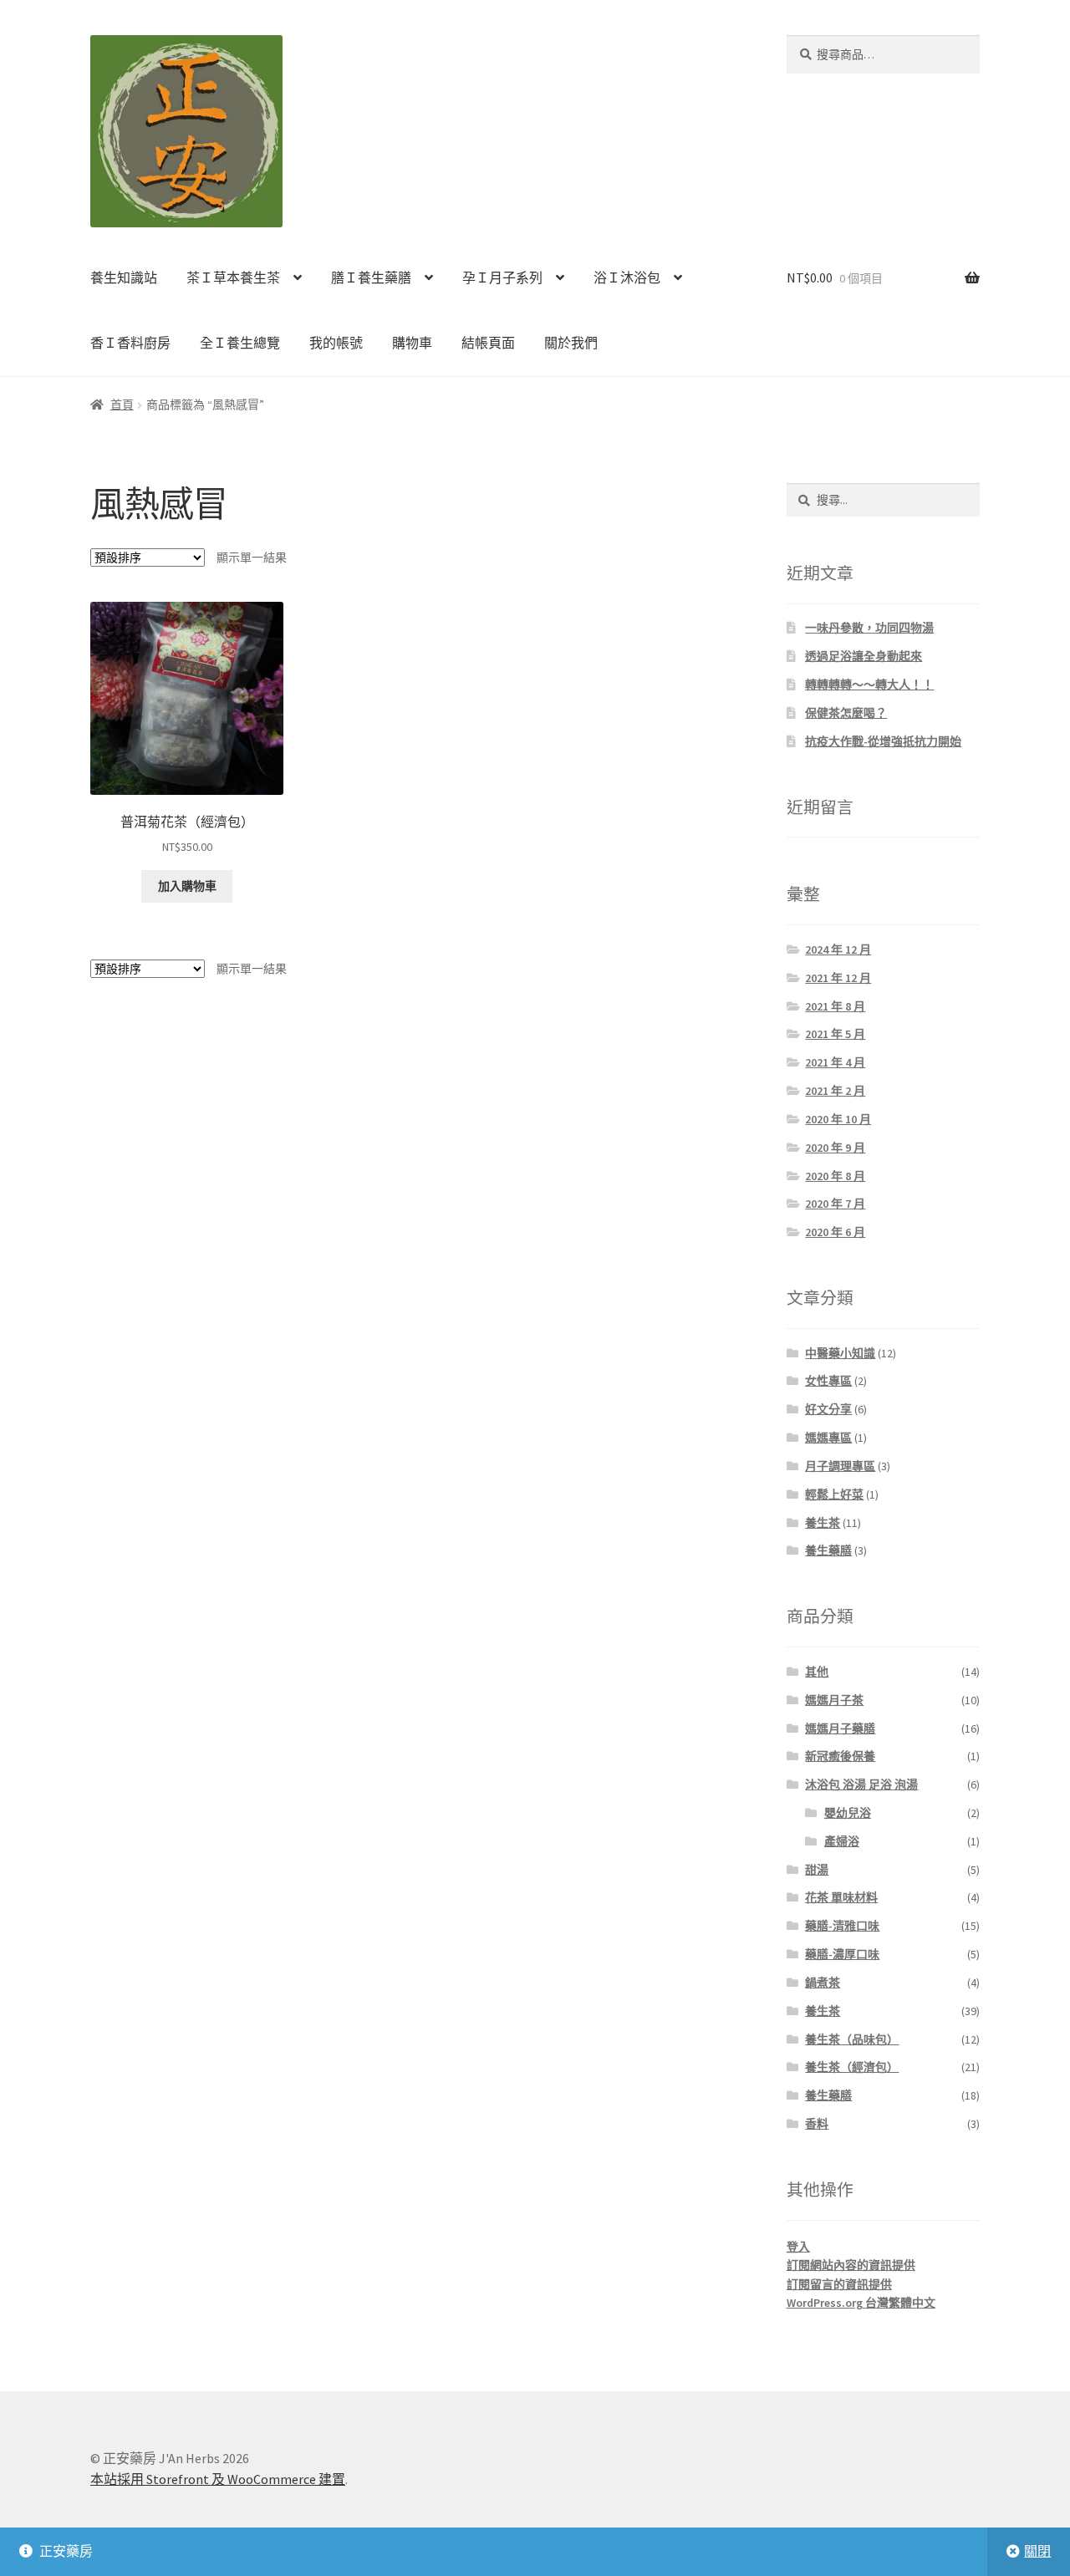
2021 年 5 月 (835, 1034)
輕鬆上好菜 (834, 1494)
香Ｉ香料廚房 (130, 343)
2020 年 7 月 (835, 1204)
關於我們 (571, 343)
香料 (817, 2124)
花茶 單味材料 (841, 1897)
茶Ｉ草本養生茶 (233, 277)
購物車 (412, 343)
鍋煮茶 (823, 1983)
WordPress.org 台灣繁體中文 (861, 2303)
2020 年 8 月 (835, 1176)
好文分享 (828, 1409)
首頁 (122, 405)
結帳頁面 (488, 343)
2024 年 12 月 (838, 949)
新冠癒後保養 (840, 1756)
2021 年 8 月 (835, 1006)
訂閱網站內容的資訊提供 (851, 2265)
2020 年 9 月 (835, 1148)
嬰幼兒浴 (848, 1813)
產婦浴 (842, 1841)
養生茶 (823, 1523)
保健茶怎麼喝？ (846, 713)
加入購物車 (187, 886)
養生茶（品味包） (852, 2039)
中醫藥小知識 (840, 1353)
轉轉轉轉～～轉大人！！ (869, 685)
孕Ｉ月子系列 (502, 277)
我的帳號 (336, 343)
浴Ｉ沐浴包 (627, 277)
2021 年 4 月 (835, 1062)
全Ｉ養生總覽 (240, 343)
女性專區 (828, 1381)
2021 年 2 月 (835, 1091)
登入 (798, 2247)
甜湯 (817, 1870)
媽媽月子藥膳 (840, 1728)
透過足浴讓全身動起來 (864, 656)
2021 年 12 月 (838, 978)
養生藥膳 (828, 1550)
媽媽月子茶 (834, 1700)
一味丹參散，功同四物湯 (869, 628)
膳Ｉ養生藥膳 (371, 277)
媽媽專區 (828, 1438)
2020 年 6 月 (835, 1232)
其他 (817, 1672)
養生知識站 (124, 277)
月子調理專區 (840, 1466)
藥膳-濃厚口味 (842, 1954)
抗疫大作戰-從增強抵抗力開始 (883, 741)
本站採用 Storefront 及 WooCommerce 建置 (218, 2479)
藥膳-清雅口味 (842, 1926)
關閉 (1037, 2551)
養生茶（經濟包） (852, 2067)
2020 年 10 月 (838, 1119)
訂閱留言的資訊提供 (839, 2284)
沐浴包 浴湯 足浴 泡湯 (861, 1784)
